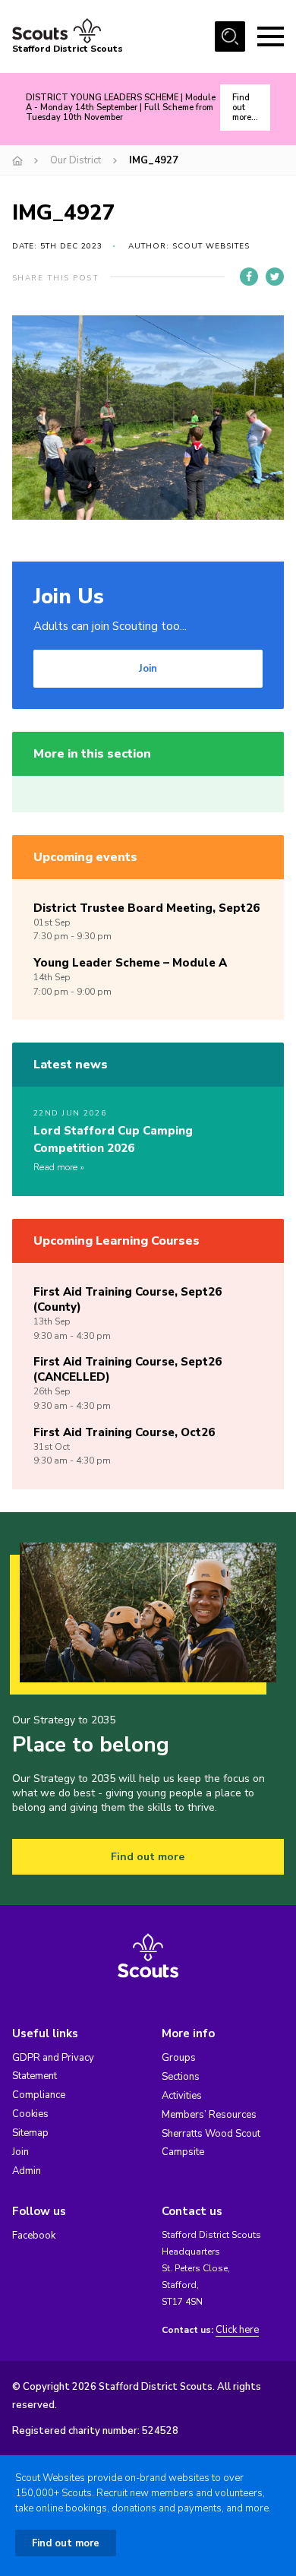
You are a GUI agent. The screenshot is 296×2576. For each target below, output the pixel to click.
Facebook (34, 2236)
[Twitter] (275, 277)
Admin (27, 2171)
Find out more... (245, 108)
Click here (237, 2330)
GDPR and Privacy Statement (53, 2067)
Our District (76, 160)
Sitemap (30, 2133)
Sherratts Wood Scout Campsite (211, 2143)
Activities (182, 2096)
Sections (181, 2077)
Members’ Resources (209, 2115)
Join (148, 669)
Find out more (148, 1857)
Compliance (39, 2095)
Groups (179, 2058)
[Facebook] (249, 277)
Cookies (30, 2114)
